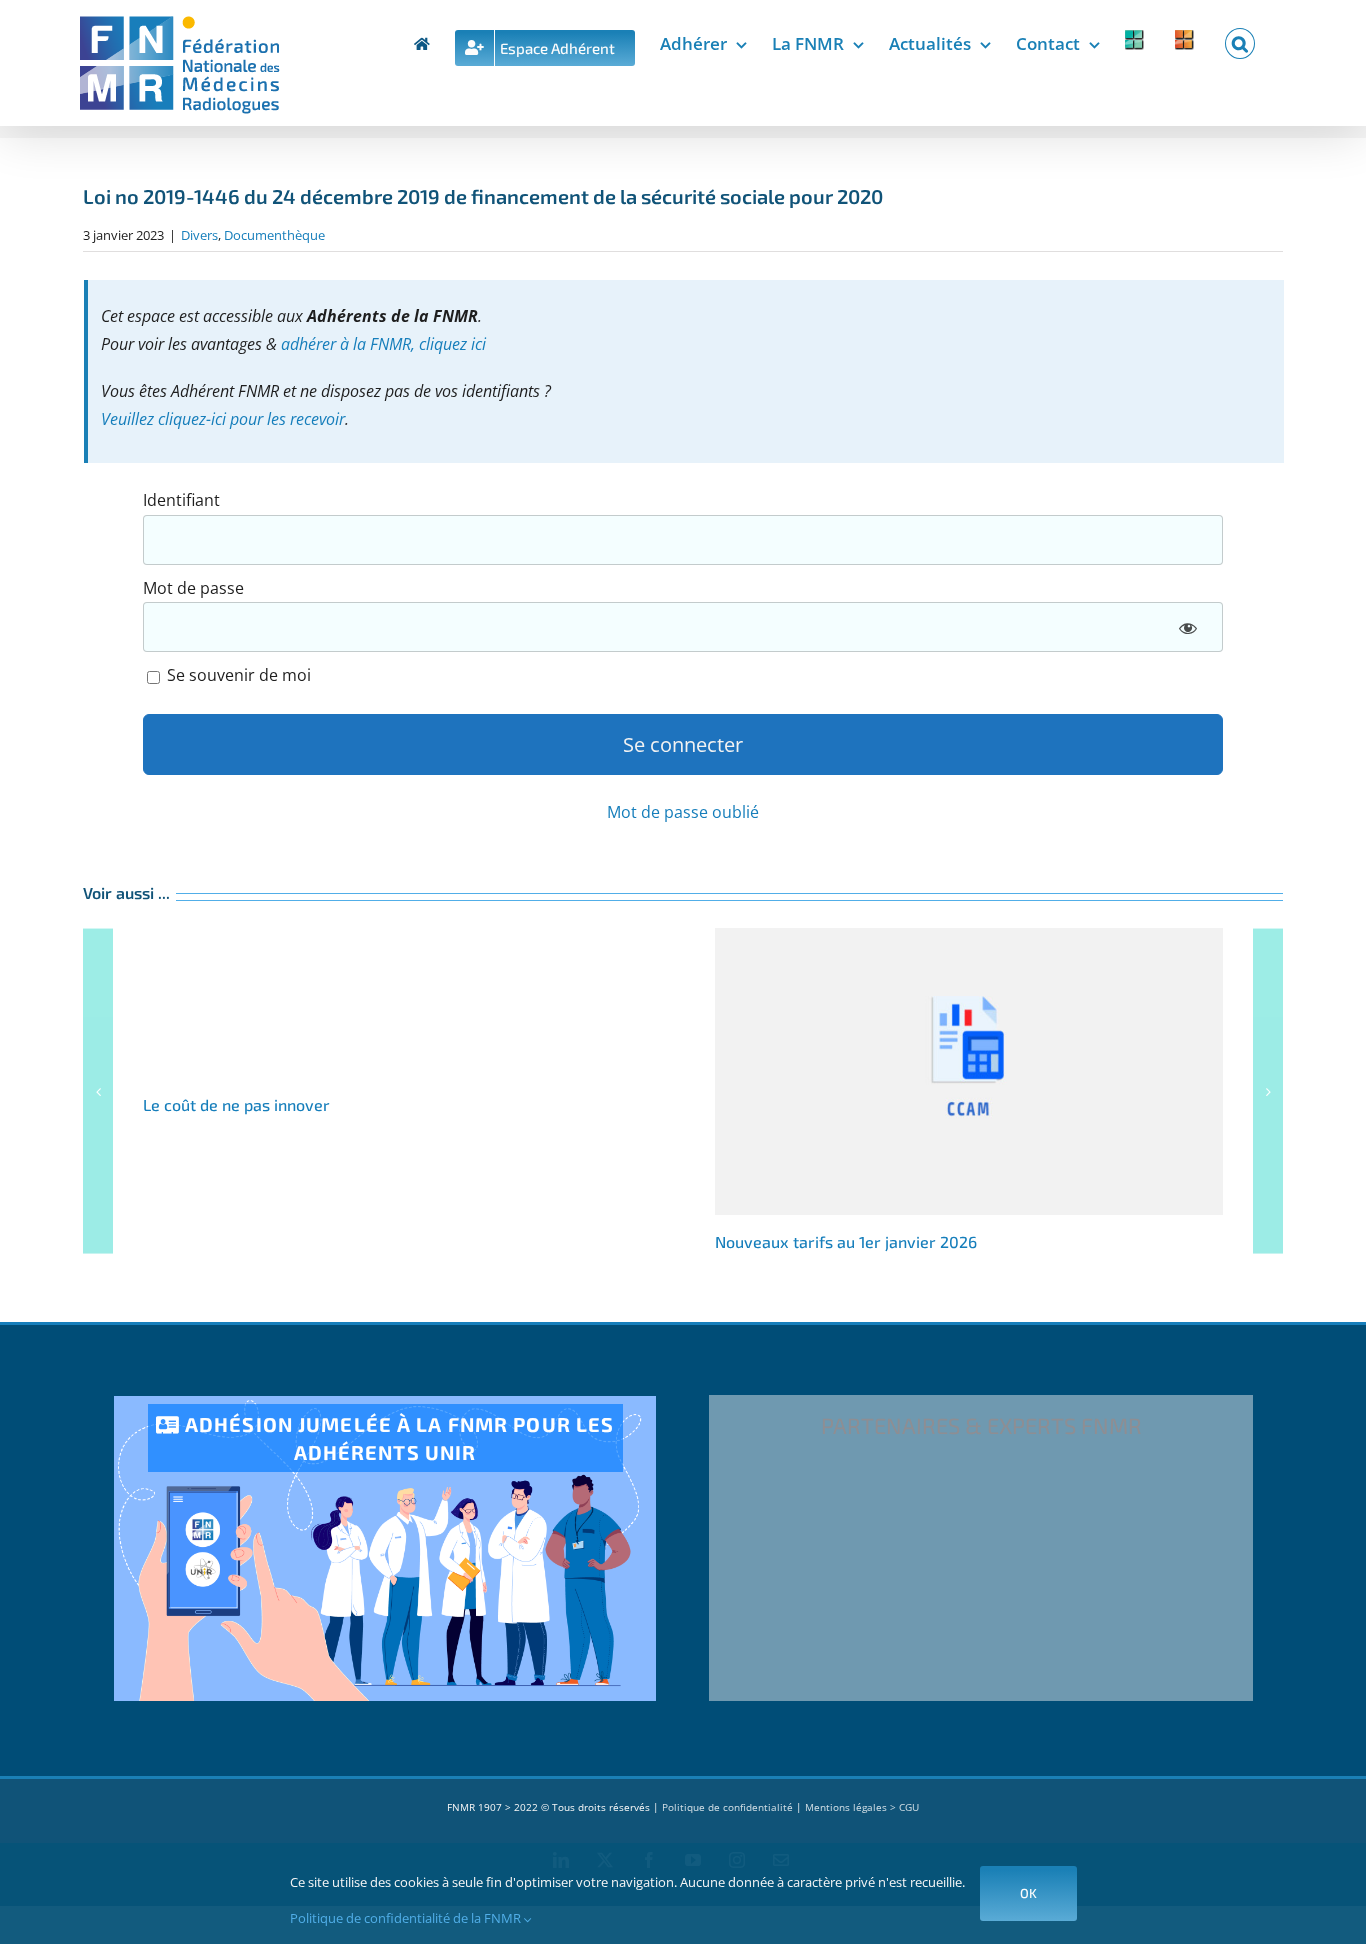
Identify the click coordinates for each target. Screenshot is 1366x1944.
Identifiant (181, 500)
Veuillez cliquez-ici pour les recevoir (223, 419)
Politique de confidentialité (727, 1807)
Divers (199, 235)
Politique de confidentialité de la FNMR (407, 1918)
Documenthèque (274, 235)
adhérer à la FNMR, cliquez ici (383, 344)
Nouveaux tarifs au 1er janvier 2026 (969, 1072)
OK (1028, 1893)
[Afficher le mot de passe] (1188, 627)
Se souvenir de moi (237, 675)
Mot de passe (193, 588)
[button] (1240, 40)
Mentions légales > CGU (862, 1807)
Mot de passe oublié (683, 812)
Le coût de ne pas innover (236, 1104)
